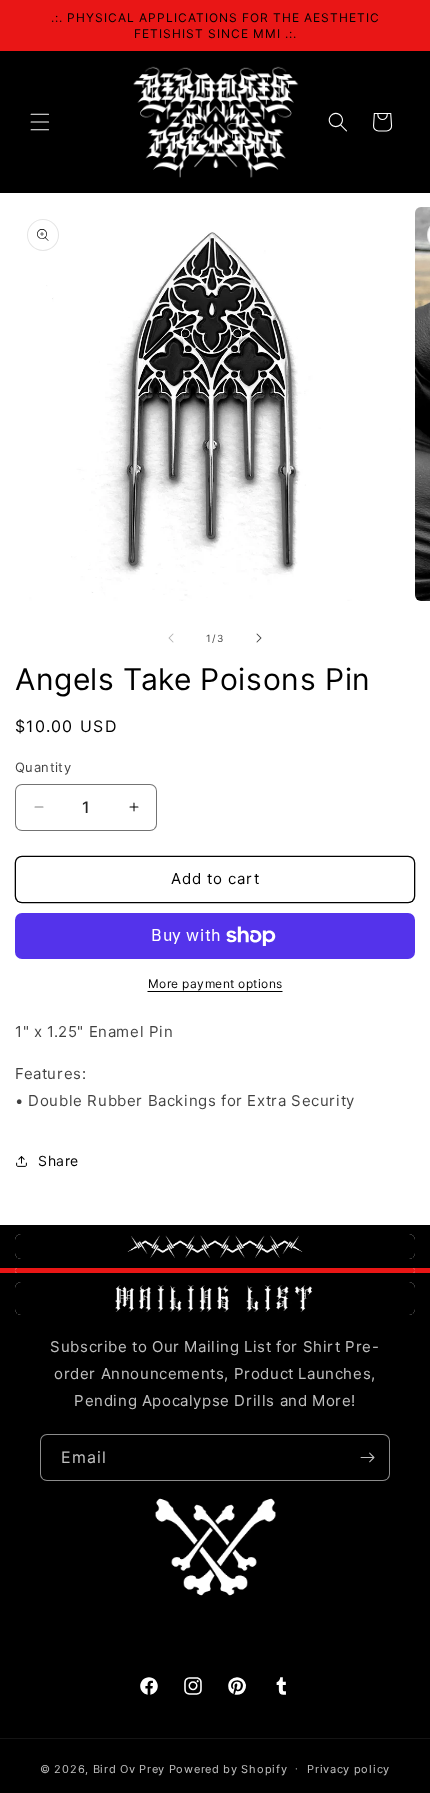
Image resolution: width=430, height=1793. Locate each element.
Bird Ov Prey (129, 1768)
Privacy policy (348, 1769)
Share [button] (58, 1160)
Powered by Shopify (228, 1768)
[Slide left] (171, 638)
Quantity (43, 767)
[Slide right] (259, 638)
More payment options (215, 983)
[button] (40, 122)
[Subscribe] (367, 1457)
